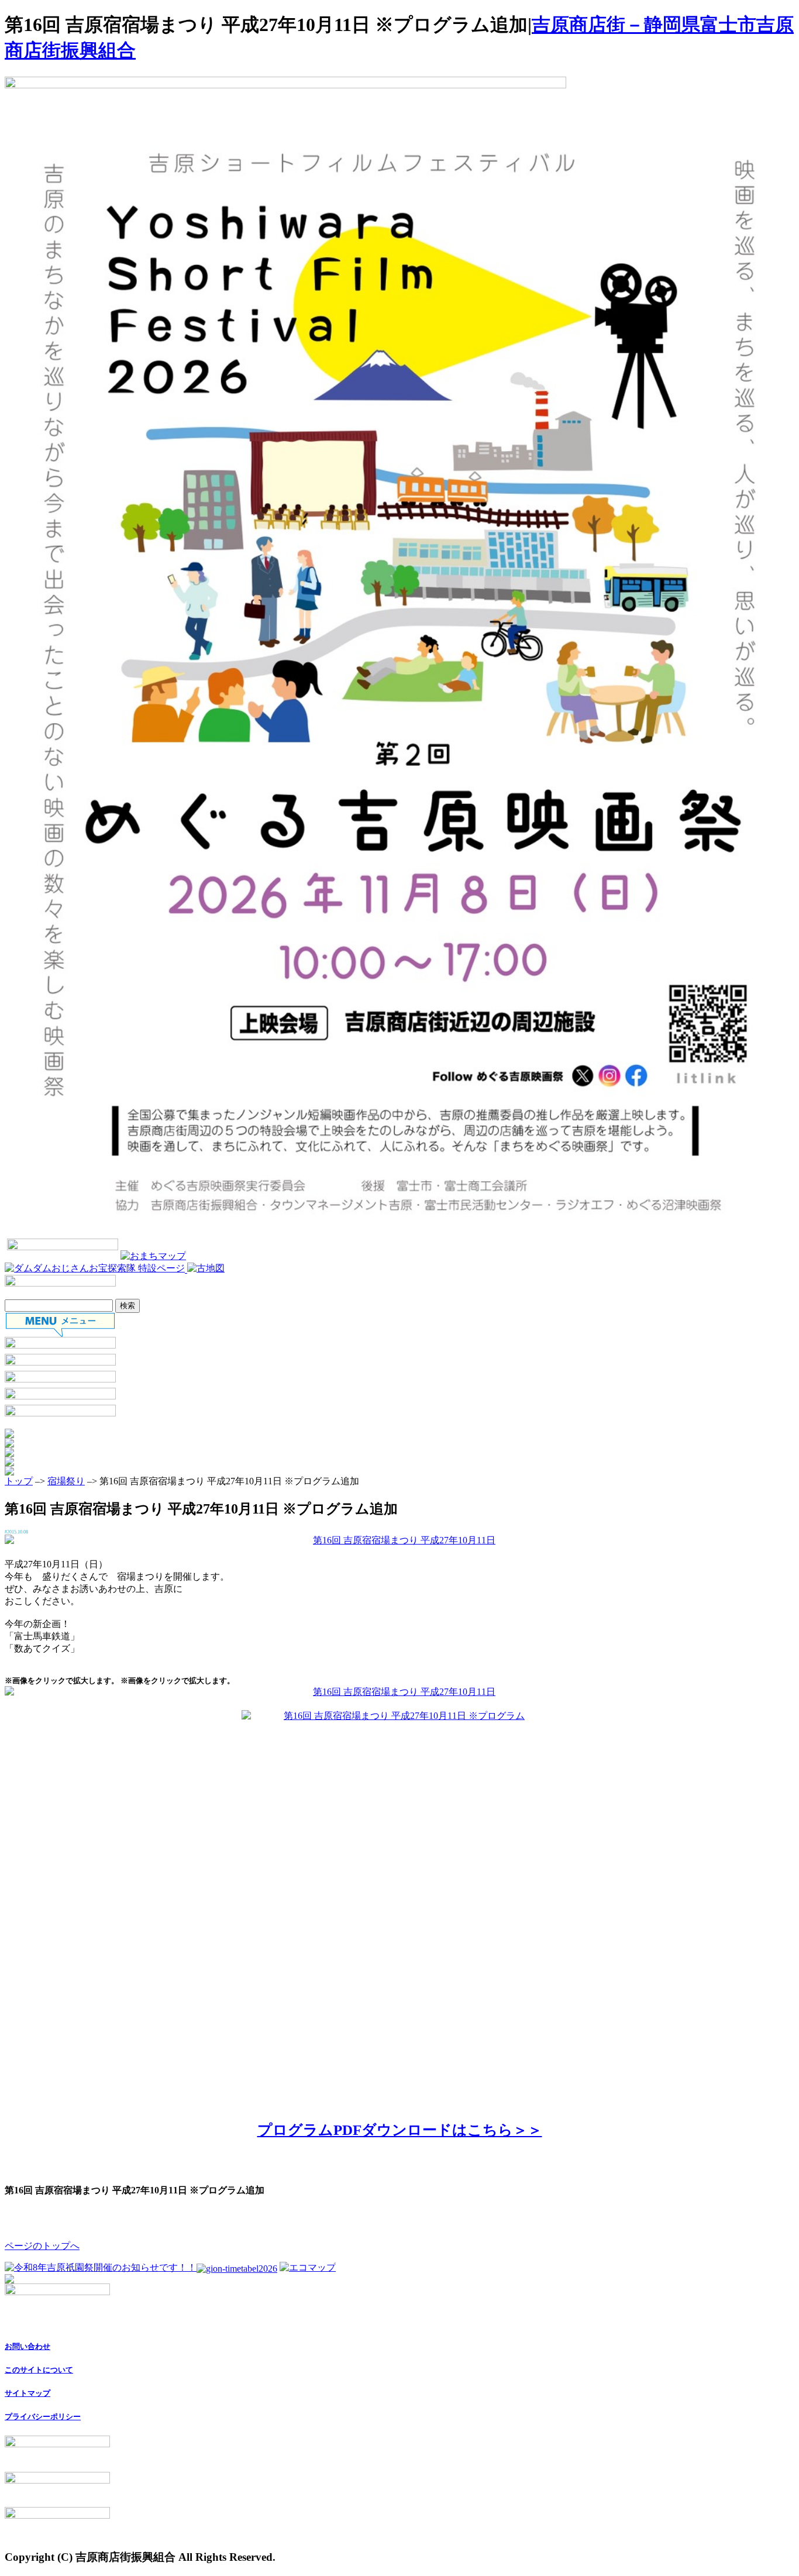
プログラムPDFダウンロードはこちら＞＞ (400, 2130)
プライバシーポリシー (43, 2417)
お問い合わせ (27, 2346)
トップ (19, 1481)
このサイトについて (39, 2370)
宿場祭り (66, 1481)
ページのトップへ (42, 2246)
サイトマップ (27, 2393)
